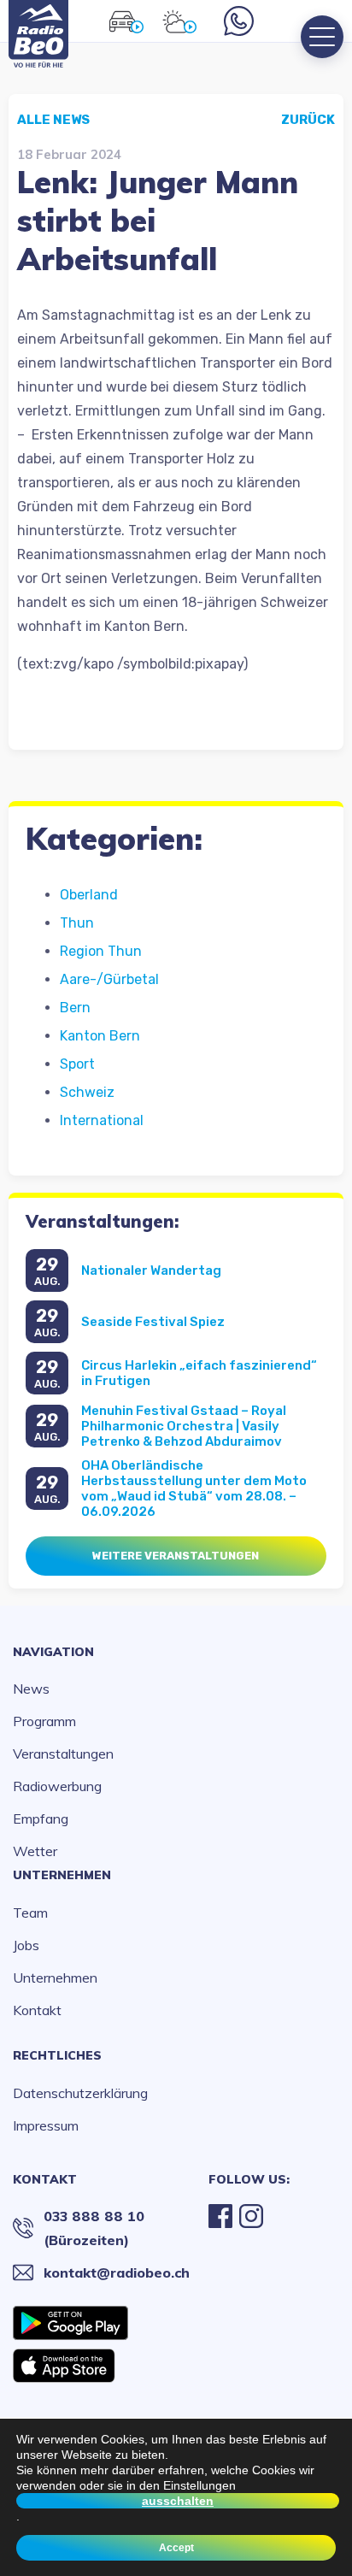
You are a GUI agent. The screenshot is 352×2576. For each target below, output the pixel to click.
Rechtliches (57, 2055)
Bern (75, 1008)
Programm (44, 1721)
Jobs (26, 1945)
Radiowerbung (57, 1786)
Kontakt (37, 2010)
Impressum (46, 2125)
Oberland (89, 895)
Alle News (53, 120)
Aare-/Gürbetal (109, 979)
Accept (176, 2548)
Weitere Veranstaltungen (176, 1556)
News (31, 1689)
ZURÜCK (308, 120)
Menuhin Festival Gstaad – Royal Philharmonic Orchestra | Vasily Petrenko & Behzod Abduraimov (184, 1426)
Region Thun (101, 951)
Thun (77, 923)
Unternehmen (62, 1875)
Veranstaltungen (63, 1754)
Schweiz (87, 1092)
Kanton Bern (100, 1036)
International (102, 1120)
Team (30, 1913)
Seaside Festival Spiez (153, 1322)
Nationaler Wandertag (151, 1270)
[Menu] (322, 37)
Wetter (35, 1851)
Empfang (41, 1819)
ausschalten (178, 2501)
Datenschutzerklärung (80, 2093)
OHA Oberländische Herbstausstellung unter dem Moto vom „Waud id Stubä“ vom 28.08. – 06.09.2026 (194, 1488)
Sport (77, 1064)
